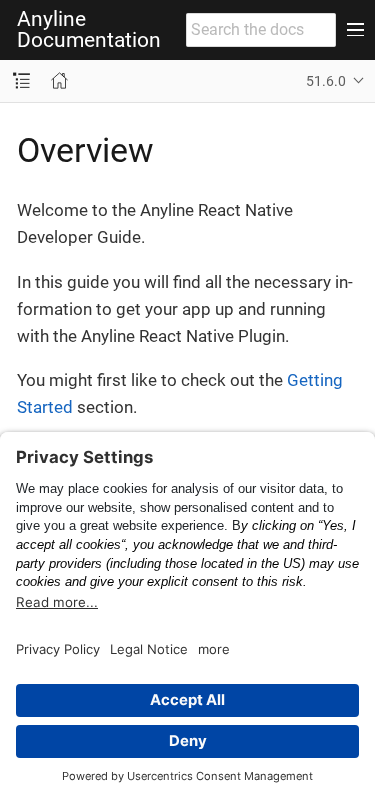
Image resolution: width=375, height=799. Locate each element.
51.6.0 (326, 81)
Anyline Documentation (89, 30)
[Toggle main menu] (355, 30)
